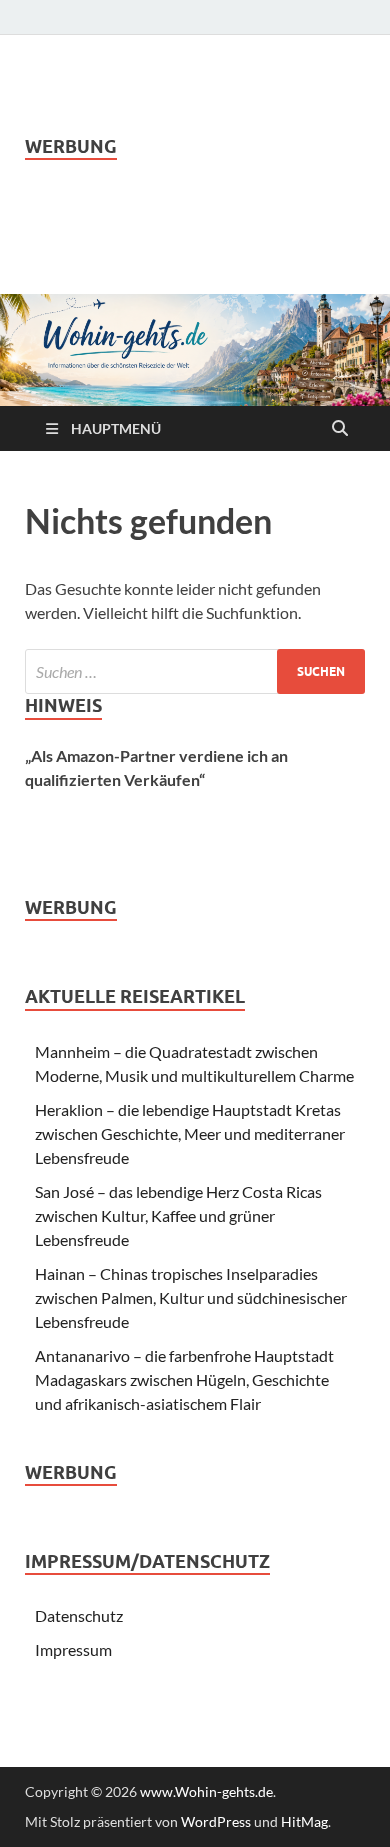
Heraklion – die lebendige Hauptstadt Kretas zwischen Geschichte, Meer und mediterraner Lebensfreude (190, 1133)
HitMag (304, 1821)
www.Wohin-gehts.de (206, 1791)
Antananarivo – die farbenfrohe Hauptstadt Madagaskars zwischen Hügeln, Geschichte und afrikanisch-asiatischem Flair (184, 1379)
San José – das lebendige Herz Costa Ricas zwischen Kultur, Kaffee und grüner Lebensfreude (178, 1215)
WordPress (216, 1821)
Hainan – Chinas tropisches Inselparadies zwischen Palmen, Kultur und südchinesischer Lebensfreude (191, 1297)
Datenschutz (79, 1615)
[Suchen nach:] (195, 671)
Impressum (73, 1649)
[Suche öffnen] (340, 429)
